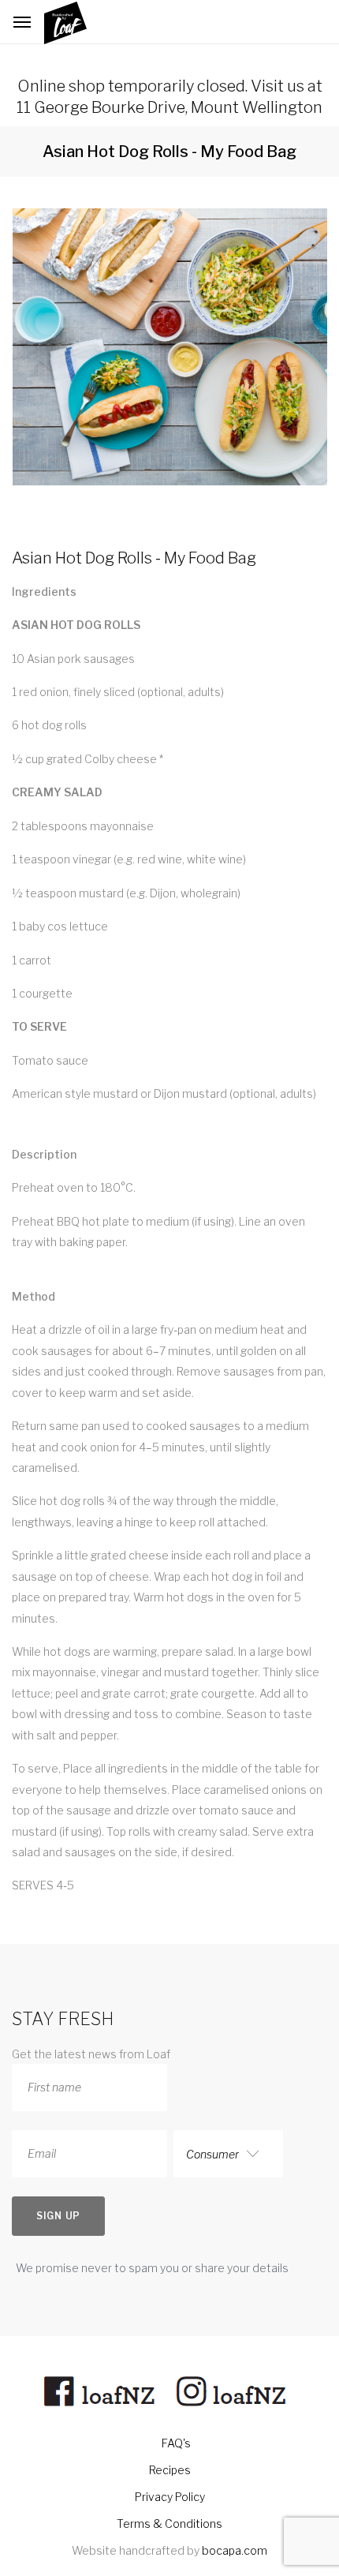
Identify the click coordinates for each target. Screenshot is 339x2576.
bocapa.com (235, 2550)
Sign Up (58, 2216)
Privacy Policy (170, 2497)
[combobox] (228, 2154)
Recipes (170, 2470)
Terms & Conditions (169, 2524)
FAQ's (176, 2443)
